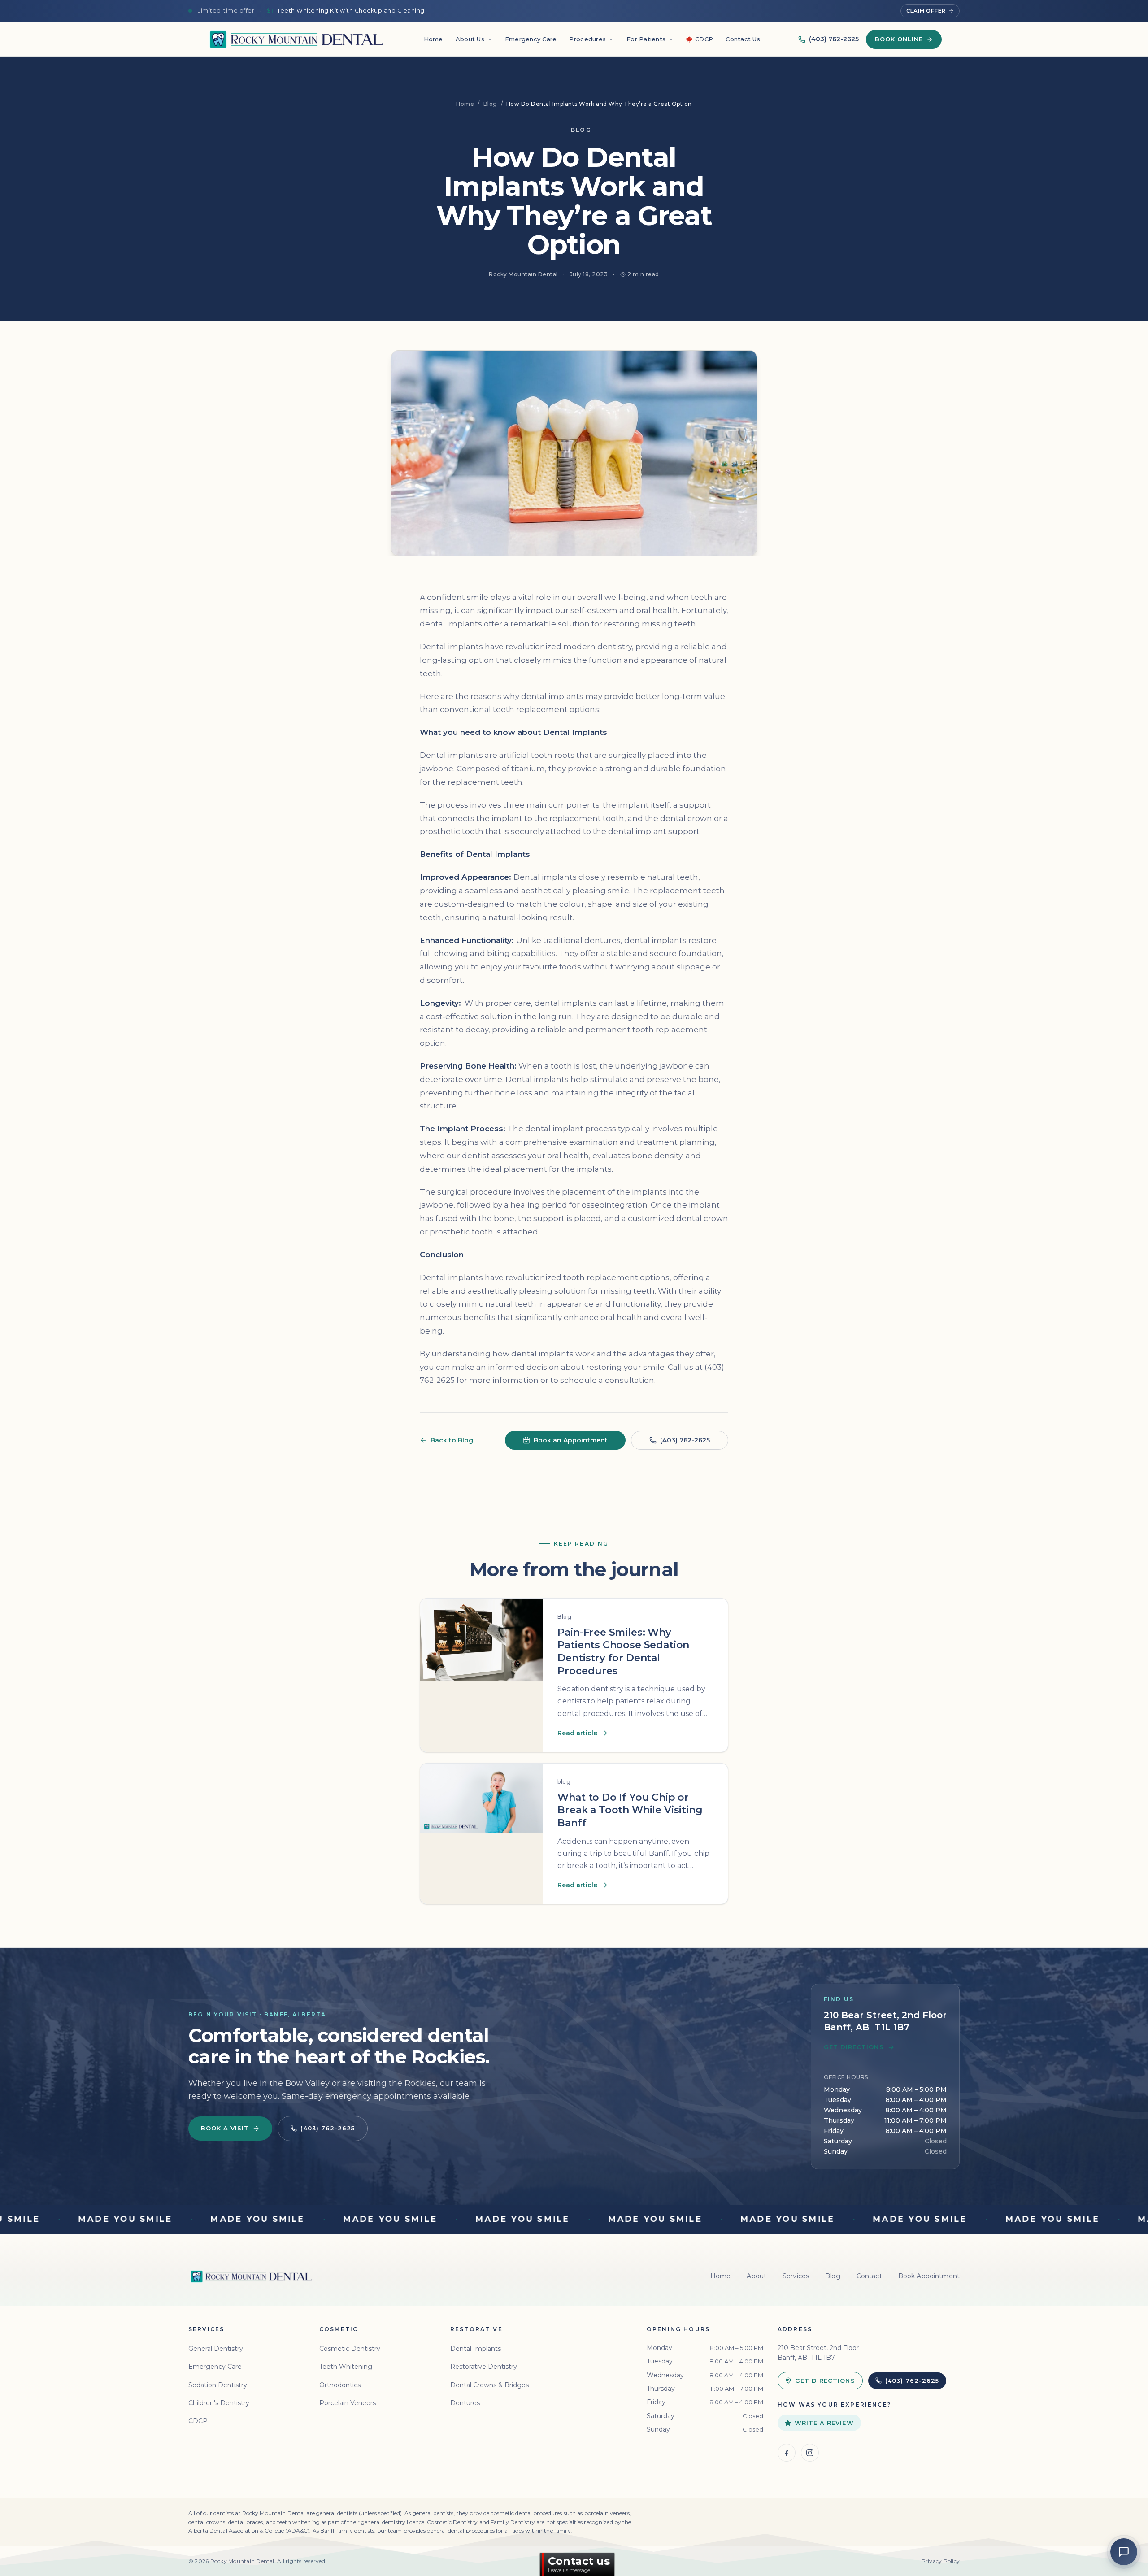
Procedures (587, 39)
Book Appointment (929, 2276)
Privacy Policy (941, 2561)
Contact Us (743, 39)
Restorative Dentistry (484, 2367)
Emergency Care (531, 39)
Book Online (899, 39)
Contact (869, 2276)
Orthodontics (340, 2385)
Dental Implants (476, 2349)
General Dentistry (216, 2349)
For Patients (646, 39)
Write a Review (824, 2423)
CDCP (704, 39)
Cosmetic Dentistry (350, 2349)
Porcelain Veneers (348, 2403)
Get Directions (854, 2047)
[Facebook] (787, 2453)
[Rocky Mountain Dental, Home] (296, 39)
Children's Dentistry (219, 2403)
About (757, 2276)
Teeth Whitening (346, 2367)
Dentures (465, 2403)
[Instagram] (810, 2453)
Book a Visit (225, 2128)
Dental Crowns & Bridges (489, 2385)
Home (433, 39)
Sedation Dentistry (218, 2385)
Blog (490, 104)
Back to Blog (452, 1440)
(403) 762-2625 (834, 39)
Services (796, 2276)
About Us (470, 39)
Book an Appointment (571, 1440)
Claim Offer (926, 11)
